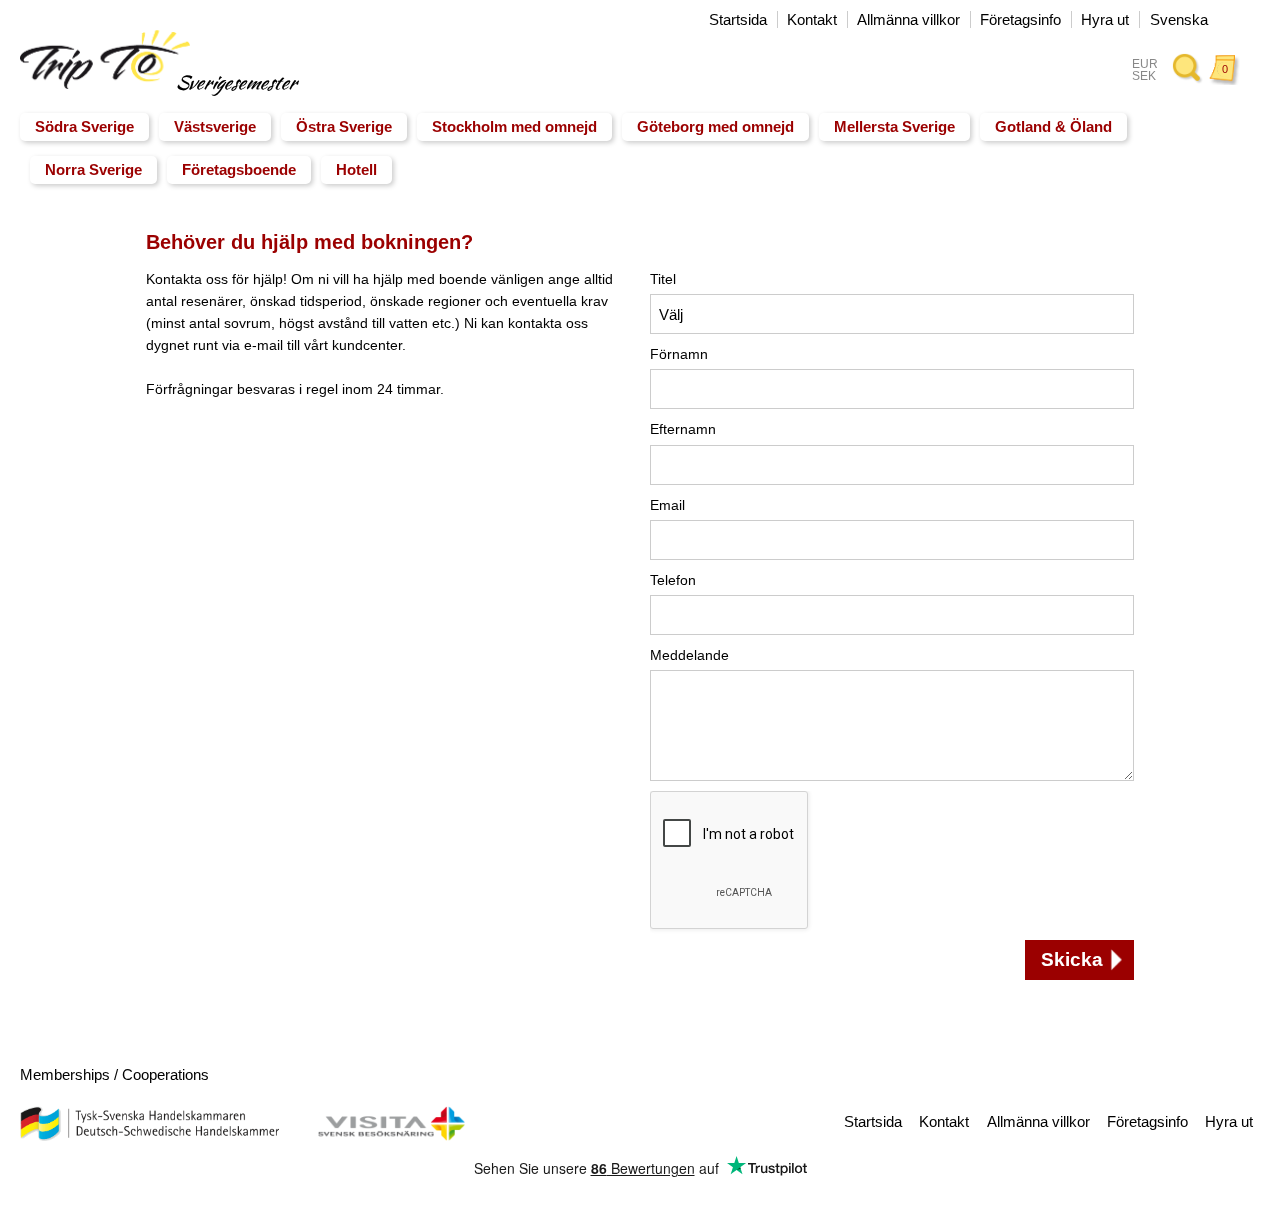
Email (667, 505)
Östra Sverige (344, 126)
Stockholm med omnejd (514, 126)
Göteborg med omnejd (715, 126)
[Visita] (391, 1135)
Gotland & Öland (1053, 126)
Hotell (356, 169)
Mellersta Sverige (894, 126)
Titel (663, 279)
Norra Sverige (93, 169)
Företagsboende (239, 169)
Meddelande (689, 655)
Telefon (673, 580)
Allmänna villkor (908, 19)
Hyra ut (1105, 19)
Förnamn (679, 354)
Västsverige (215, 126)
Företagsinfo (1020, 19)
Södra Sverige (84, 126)
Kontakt (812, 19)
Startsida (738, 19)
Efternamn (683, 429)
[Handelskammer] (149, 1135)
